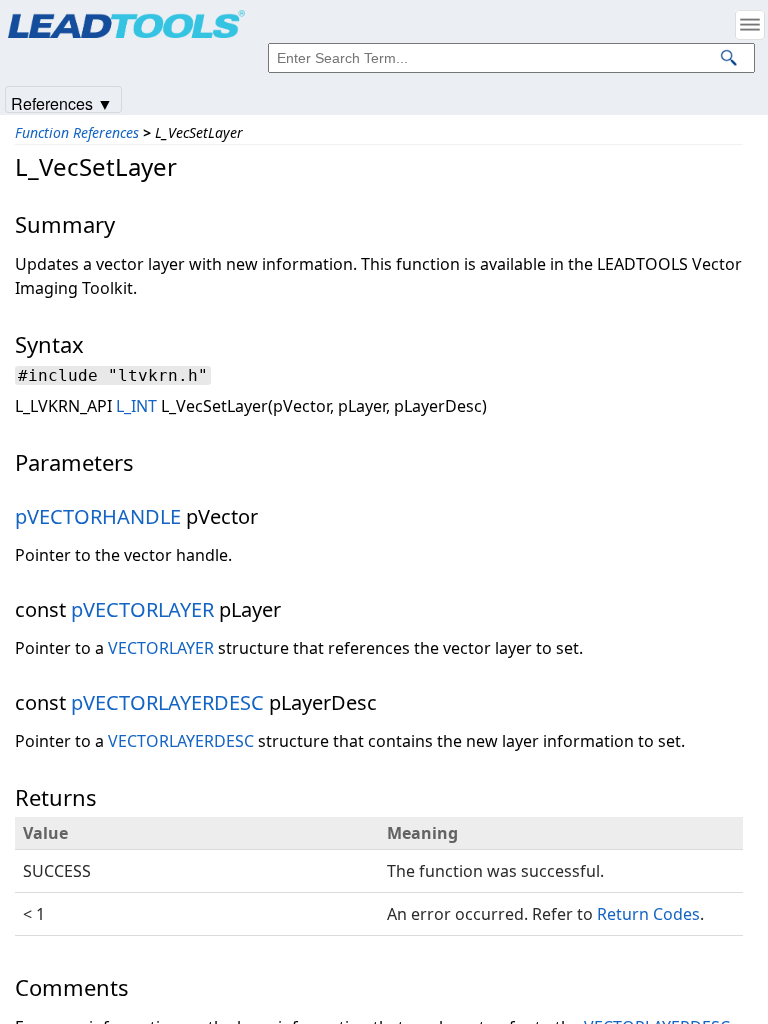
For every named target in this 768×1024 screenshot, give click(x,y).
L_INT (136, 406)
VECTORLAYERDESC (181, 741)
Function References (77, 132)
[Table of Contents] (750, 25)
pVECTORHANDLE (98, 516)
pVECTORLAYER (142, 609)
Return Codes (648, 914)
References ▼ (62, 102)
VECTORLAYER (161, 648)
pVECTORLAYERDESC (167, 702)
